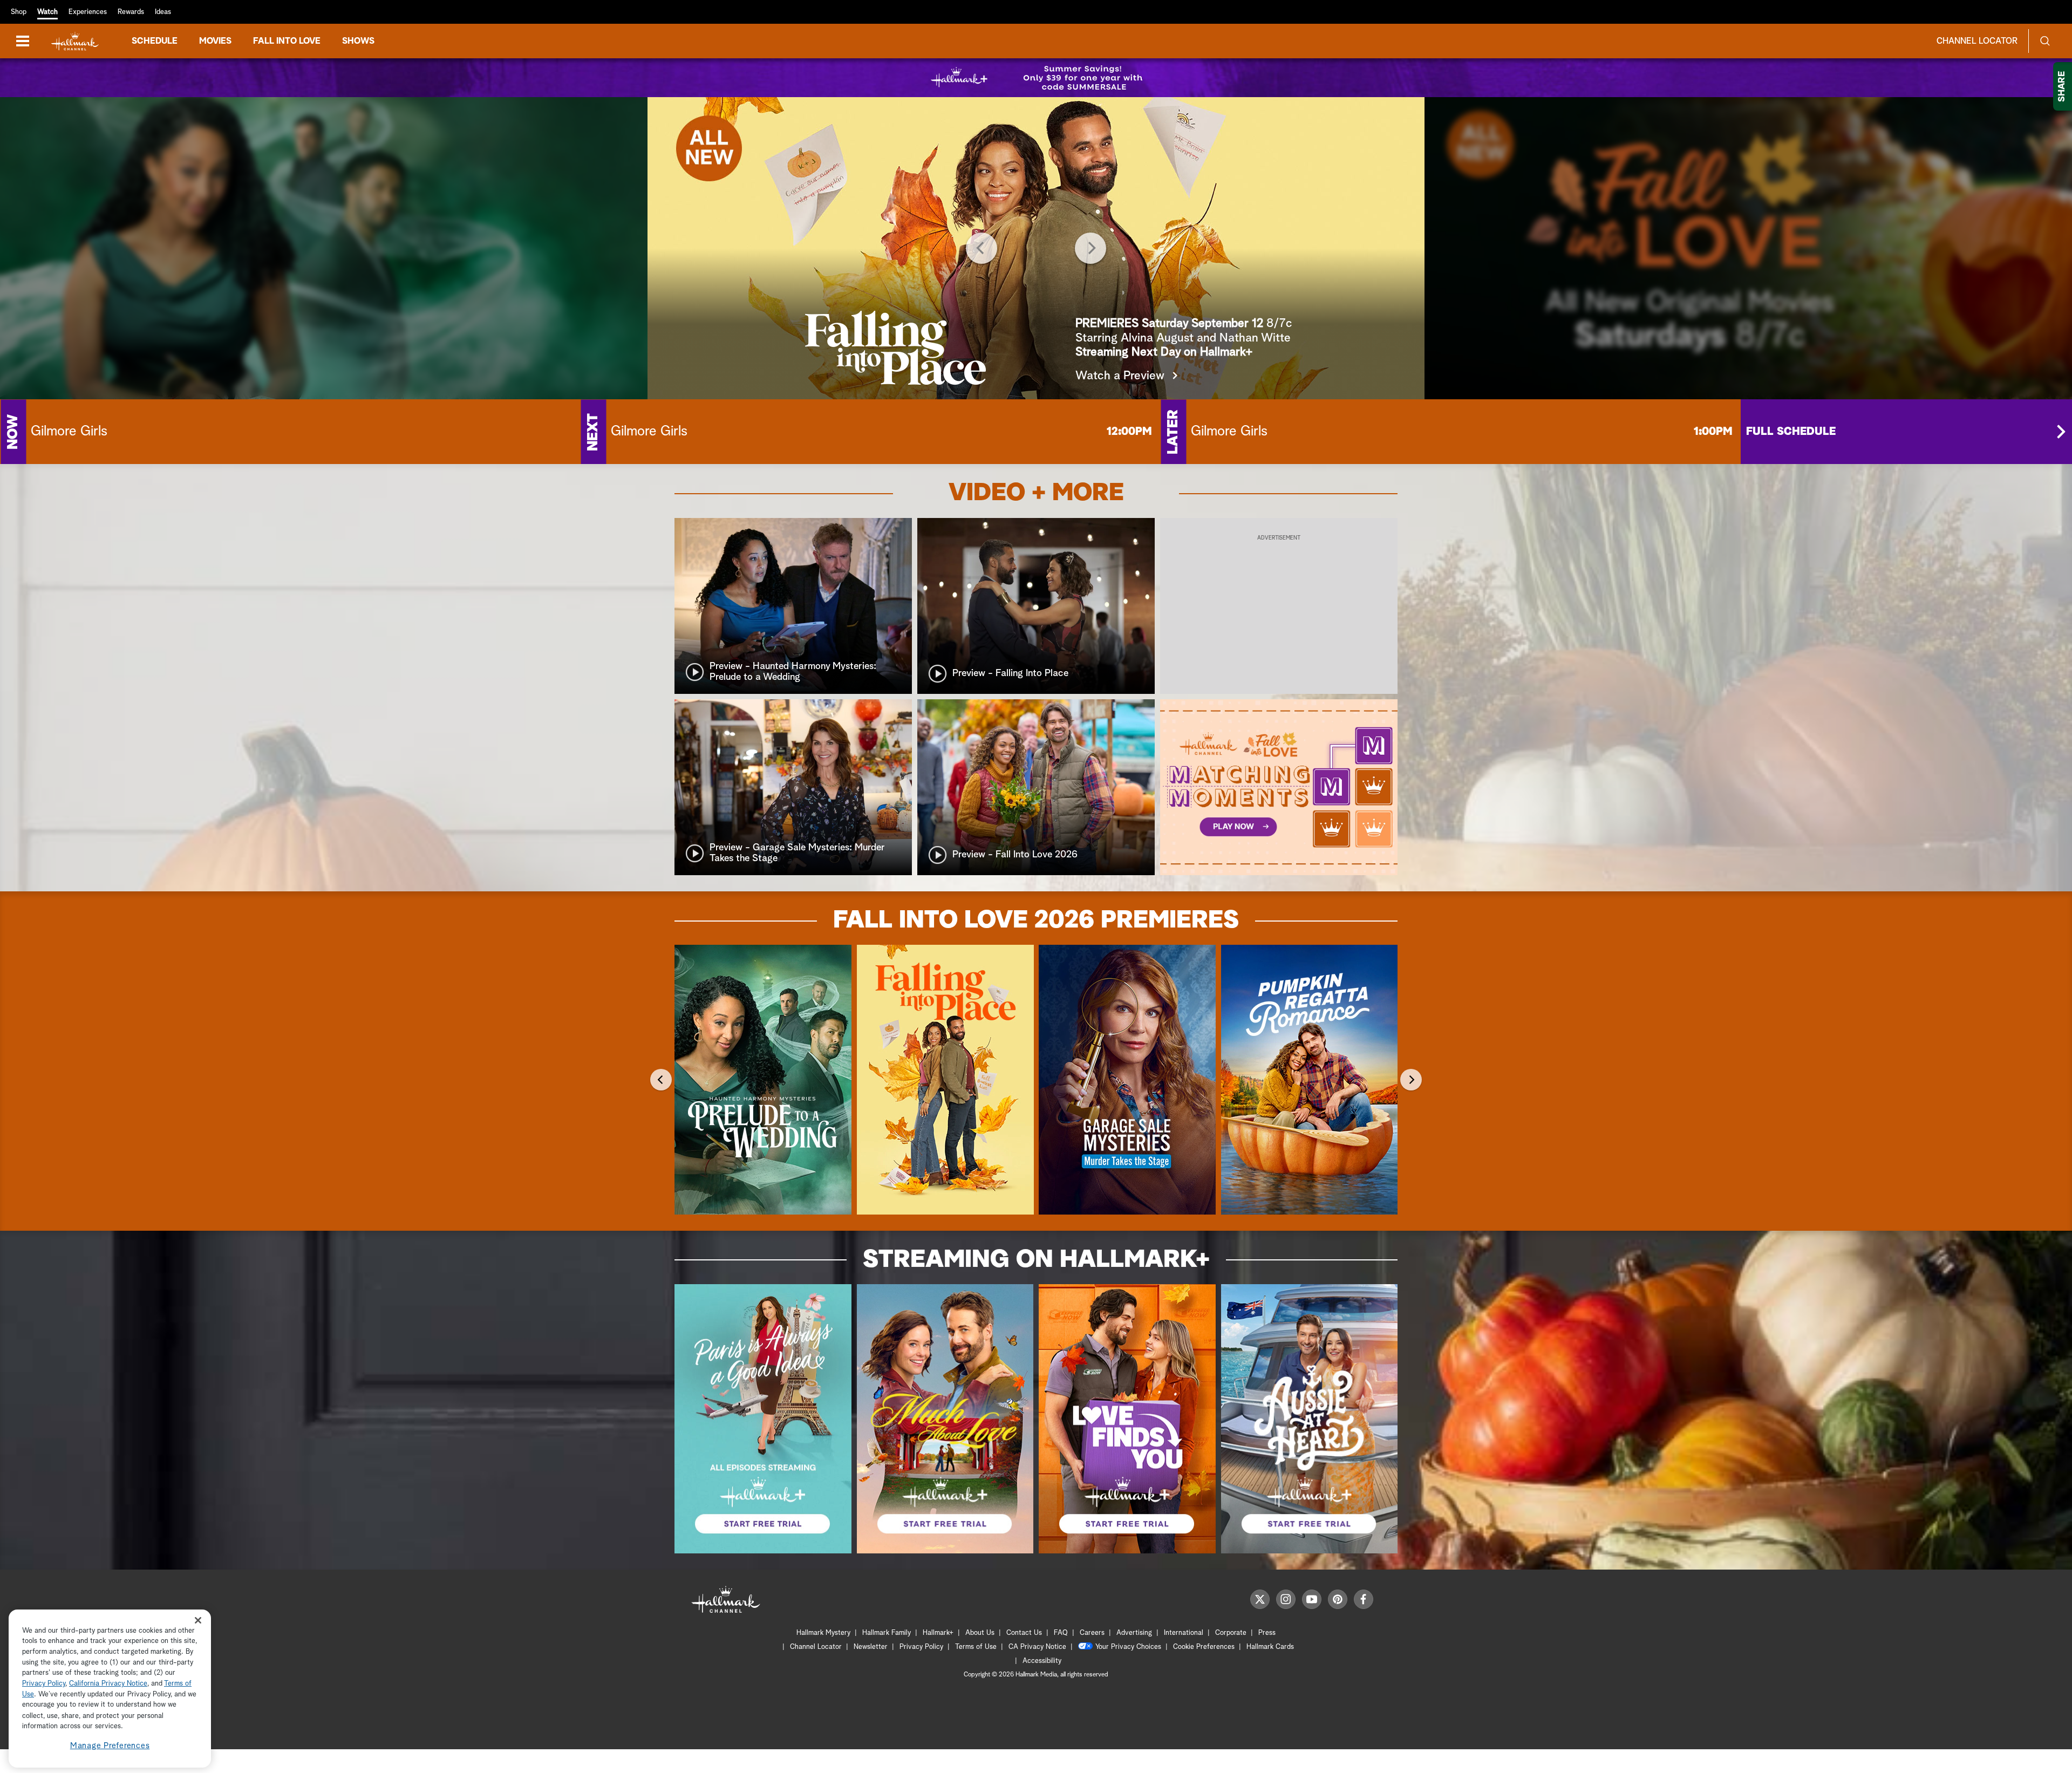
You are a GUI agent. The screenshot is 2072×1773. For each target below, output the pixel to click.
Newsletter (871, 1647)
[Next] (1090, 248)
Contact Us (1024, 1633)
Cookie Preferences (1204, 1647)
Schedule (155, 41)
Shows (358, 41)
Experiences (88, 12)
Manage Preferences (110, 1746)
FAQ (1061, 1633)
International (1184, 1633)
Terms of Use (976, 1647)
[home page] (75, 41)
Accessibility (1042, 1661)
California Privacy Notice (108, 1684)
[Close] (198, 1621)
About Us (980, 1633)
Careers (1092, 1633)
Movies (215, 41)
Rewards (131, 12)
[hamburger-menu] (23, 41)
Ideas (163, 12)
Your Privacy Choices (1128, 1647)
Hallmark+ (938, 1633)
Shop (19, 12)
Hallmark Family (887, 1633)
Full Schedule (1791, 432)
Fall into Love (287, 41)
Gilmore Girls (69, 432)
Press (1267, 1633)
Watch (47, 12)
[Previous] (982, 248)
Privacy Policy (921, 1647)
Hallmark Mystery (823, 1633)
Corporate (1231, 1633)
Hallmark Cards (1270, 1647)
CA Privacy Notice (1037, 1647)
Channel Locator (1977, 41)
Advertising (1134, 1633)
